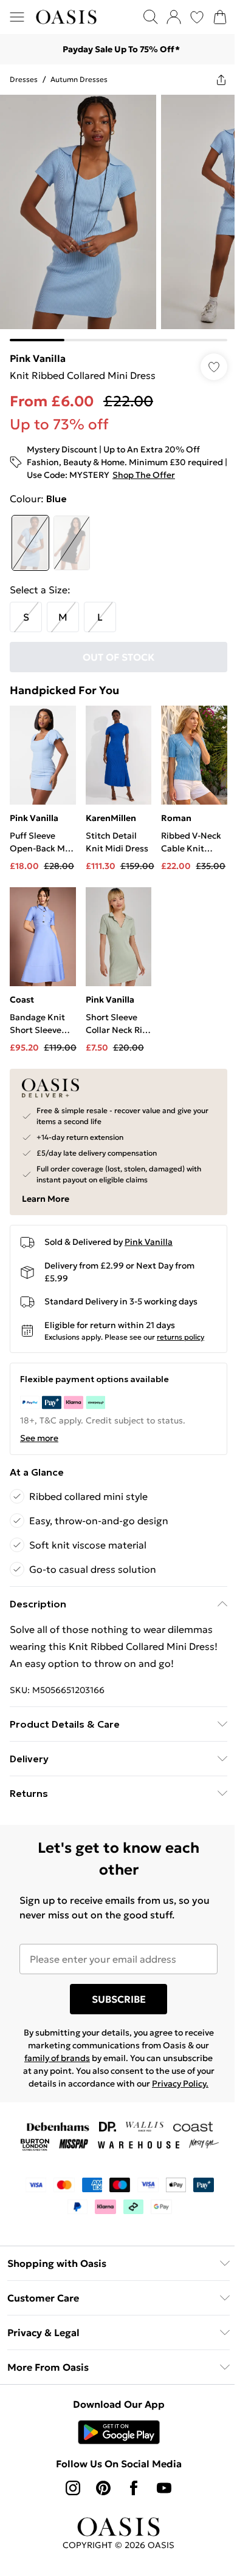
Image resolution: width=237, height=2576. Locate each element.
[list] (114, 213)
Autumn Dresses (79, 79)
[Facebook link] (129, 2482)
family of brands (90, 2040)
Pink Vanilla (38, 349)
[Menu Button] (17, 17)
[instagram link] (69, 2482)
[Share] (212, 80)
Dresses (24, 79)
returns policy (180, 1319)
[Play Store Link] (114, 2427)
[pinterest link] (99, 2482)
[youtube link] (160, 2482)
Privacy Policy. (114, 2078)
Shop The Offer (185, 466)
